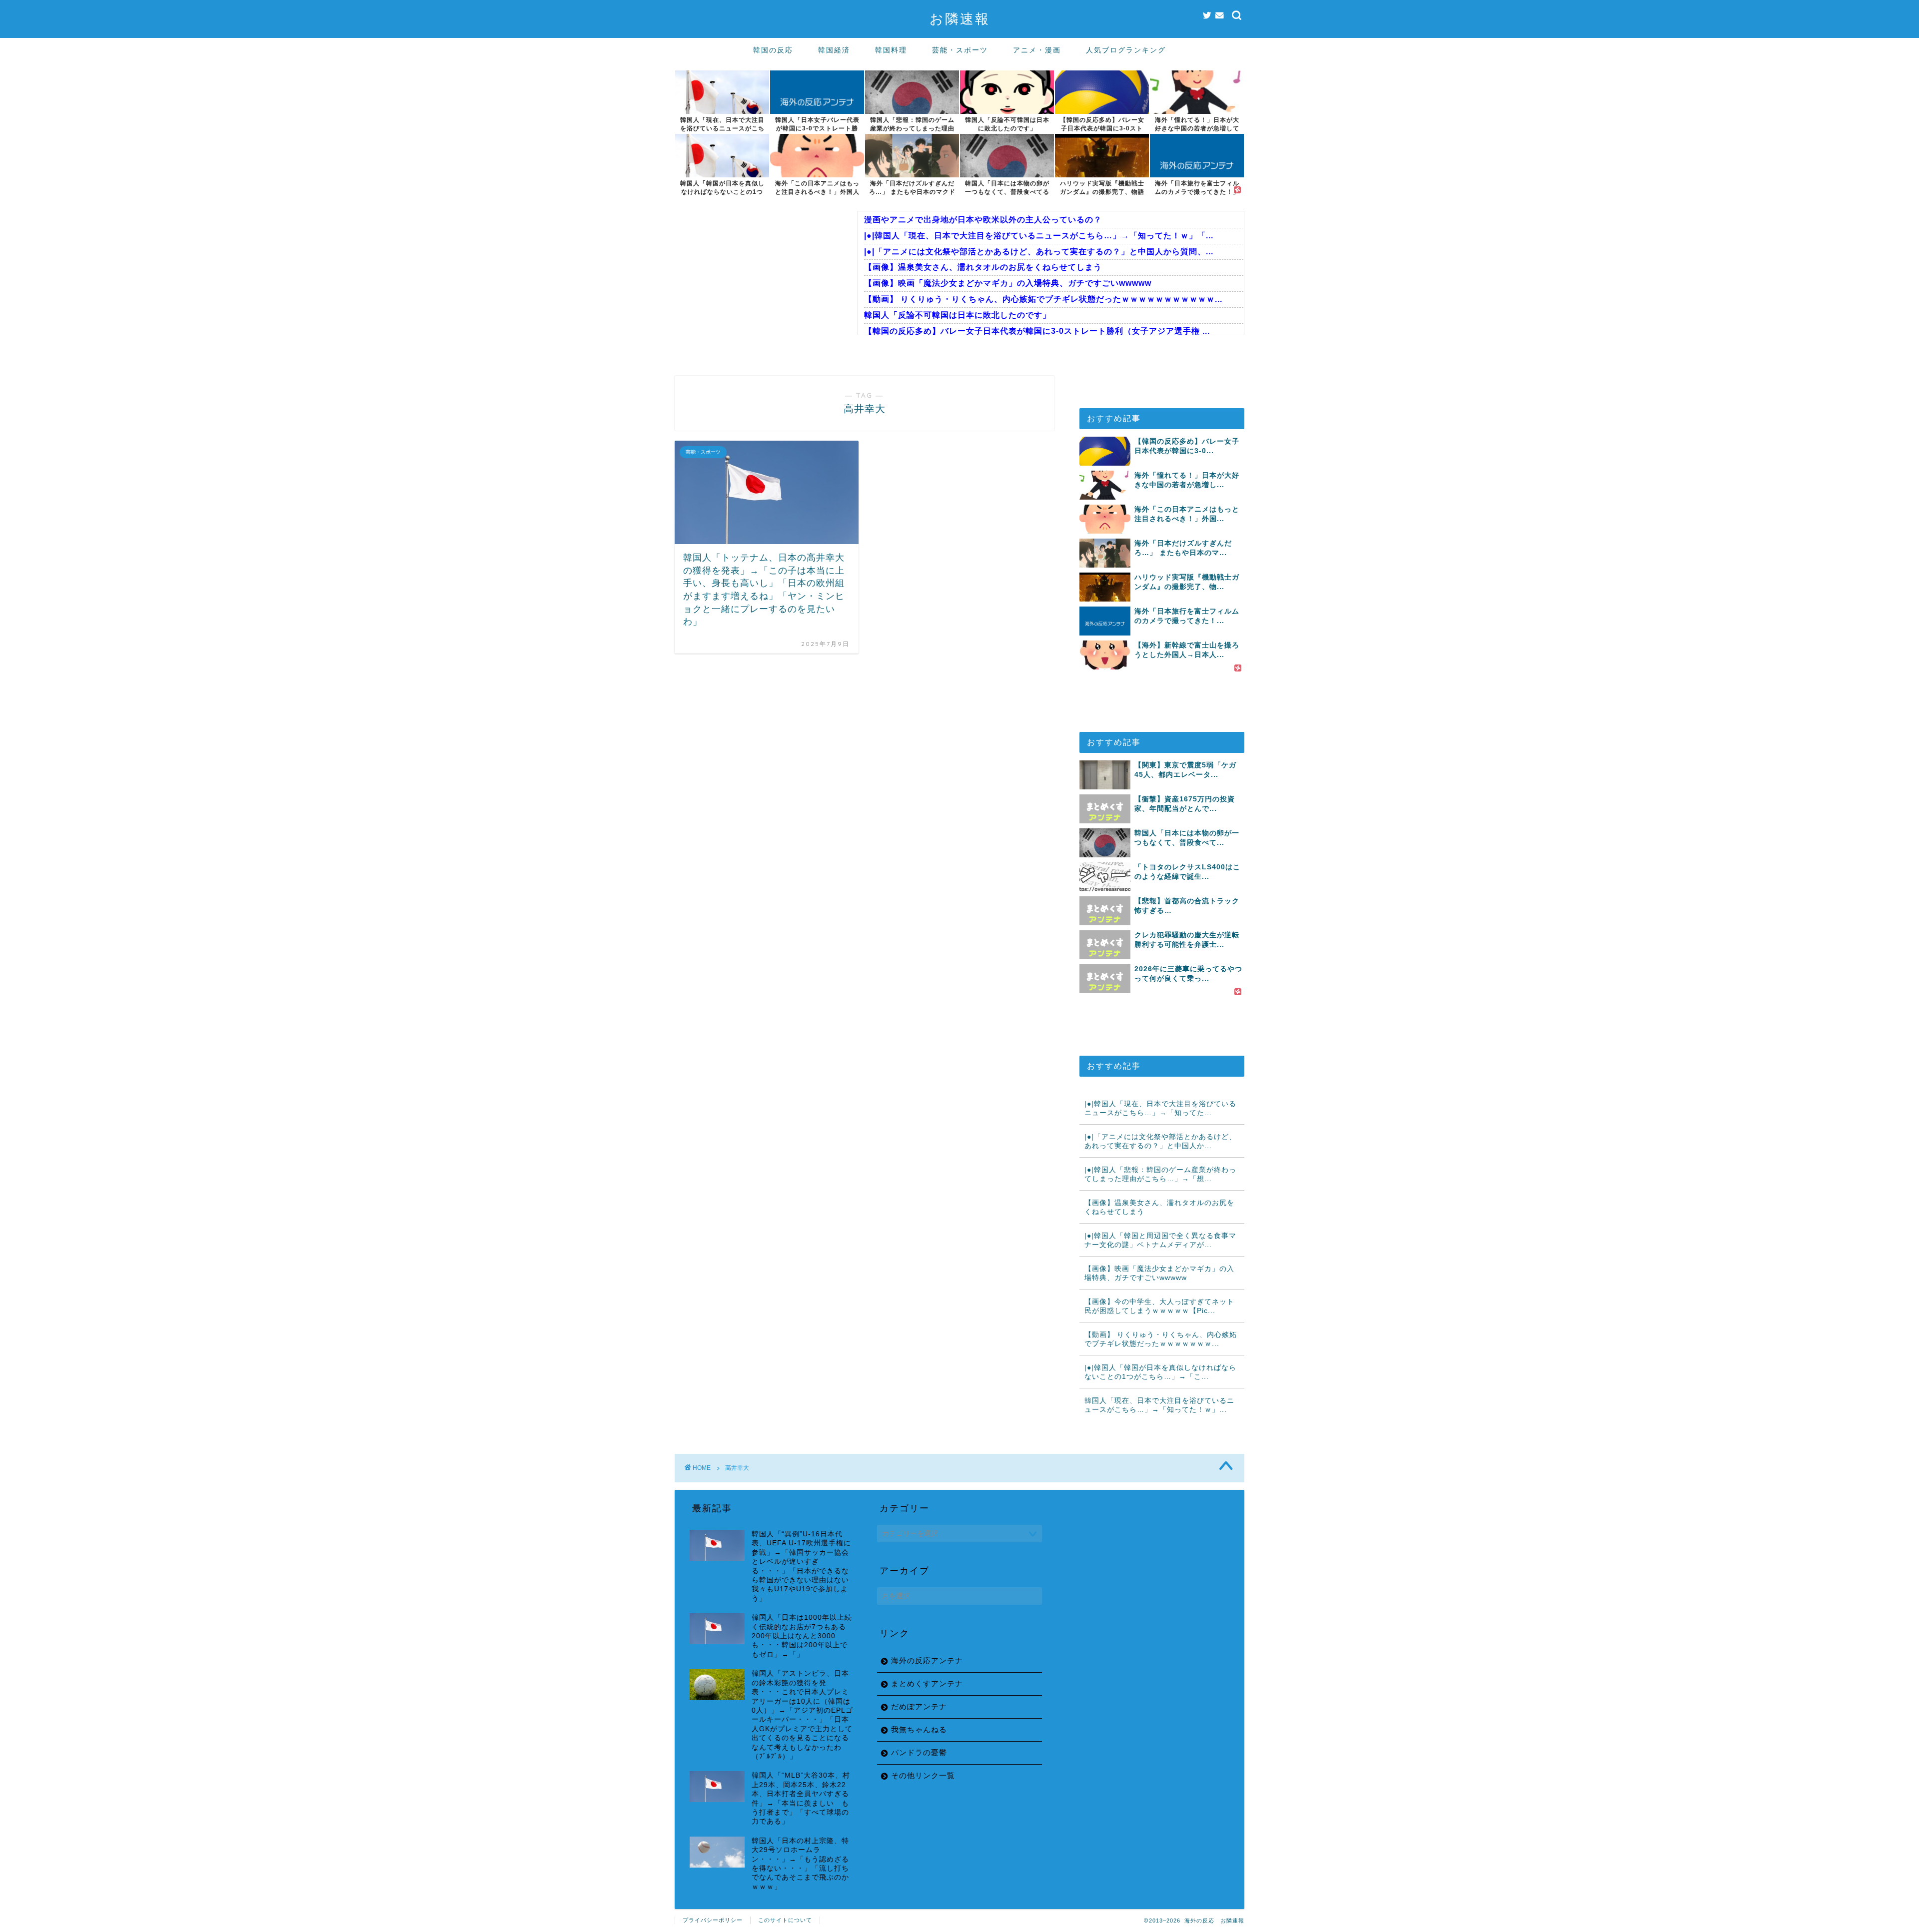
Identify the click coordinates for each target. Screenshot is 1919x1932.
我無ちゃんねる (919, 1729)
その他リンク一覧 (923, 1775)
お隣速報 (960, 18)
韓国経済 (834, 50)
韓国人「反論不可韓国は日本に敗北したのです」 (958, 315)
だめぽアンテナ (919, 1706)
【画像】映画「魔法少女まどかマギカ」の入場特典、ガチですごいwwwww (1008, 283)
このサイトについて (785, 1920)
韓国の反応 (773, 50)
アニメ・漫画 (1037, 50)
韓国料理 (891, 50)
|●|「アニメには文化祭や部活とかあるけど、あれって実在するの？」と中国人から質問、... (1039, 252)
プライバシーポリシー (713, 1920)
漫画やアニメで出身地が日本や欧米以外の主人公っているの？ (983, 220)
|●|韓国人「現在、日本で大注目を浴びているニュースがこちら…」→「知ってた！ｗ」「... (1039, 236)
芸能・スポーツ (960, 50)
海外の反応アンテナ (927, 1660)
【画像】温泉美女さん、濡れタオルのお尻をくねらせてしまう (983, 267)
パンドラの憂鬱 (919, 1752)
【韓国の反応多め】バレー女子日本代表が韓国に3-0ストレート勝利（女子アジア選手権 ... (1037, 331)
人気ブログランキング (1126, 50)
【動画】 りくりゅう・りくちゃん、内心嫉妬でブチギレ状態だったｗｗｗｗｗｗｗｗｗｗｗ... (1043, 299)
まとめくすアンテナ (927, 1683)
